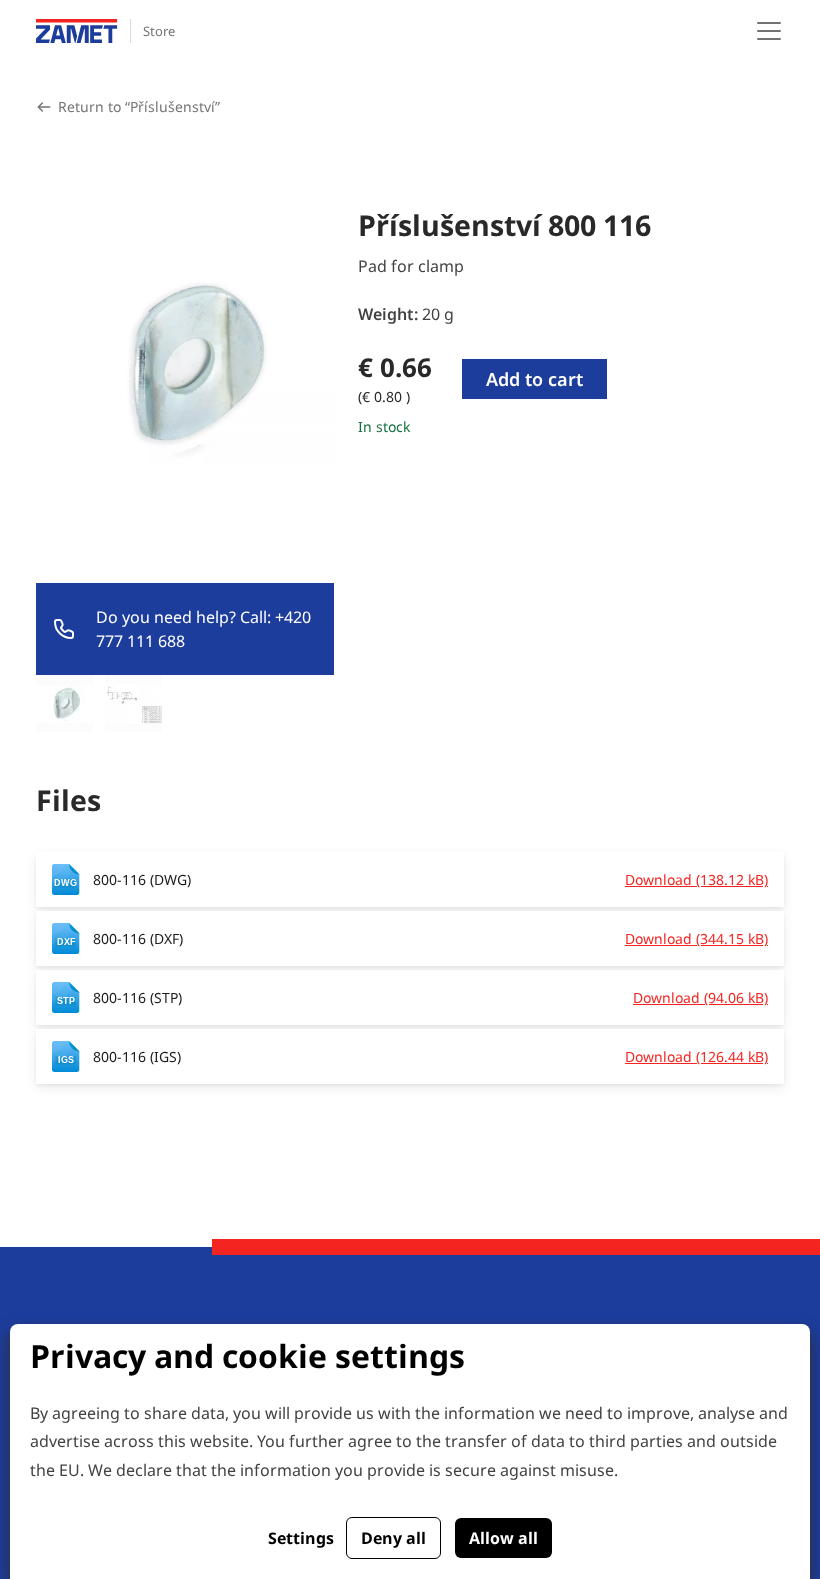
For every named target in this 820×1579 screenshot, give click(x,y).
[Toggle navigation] (769, 31)
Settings (301, 1538)
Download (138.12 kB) (696, 879)
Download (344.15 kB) (696, 938)
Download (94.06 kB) (700, 997)
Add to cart (534, 379)
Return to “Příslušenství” (139, 106)
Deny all (393, 1538)
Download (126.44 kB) (696, 1056)
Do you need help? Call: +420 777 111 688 (203, 629)
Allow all (503, 1538)
